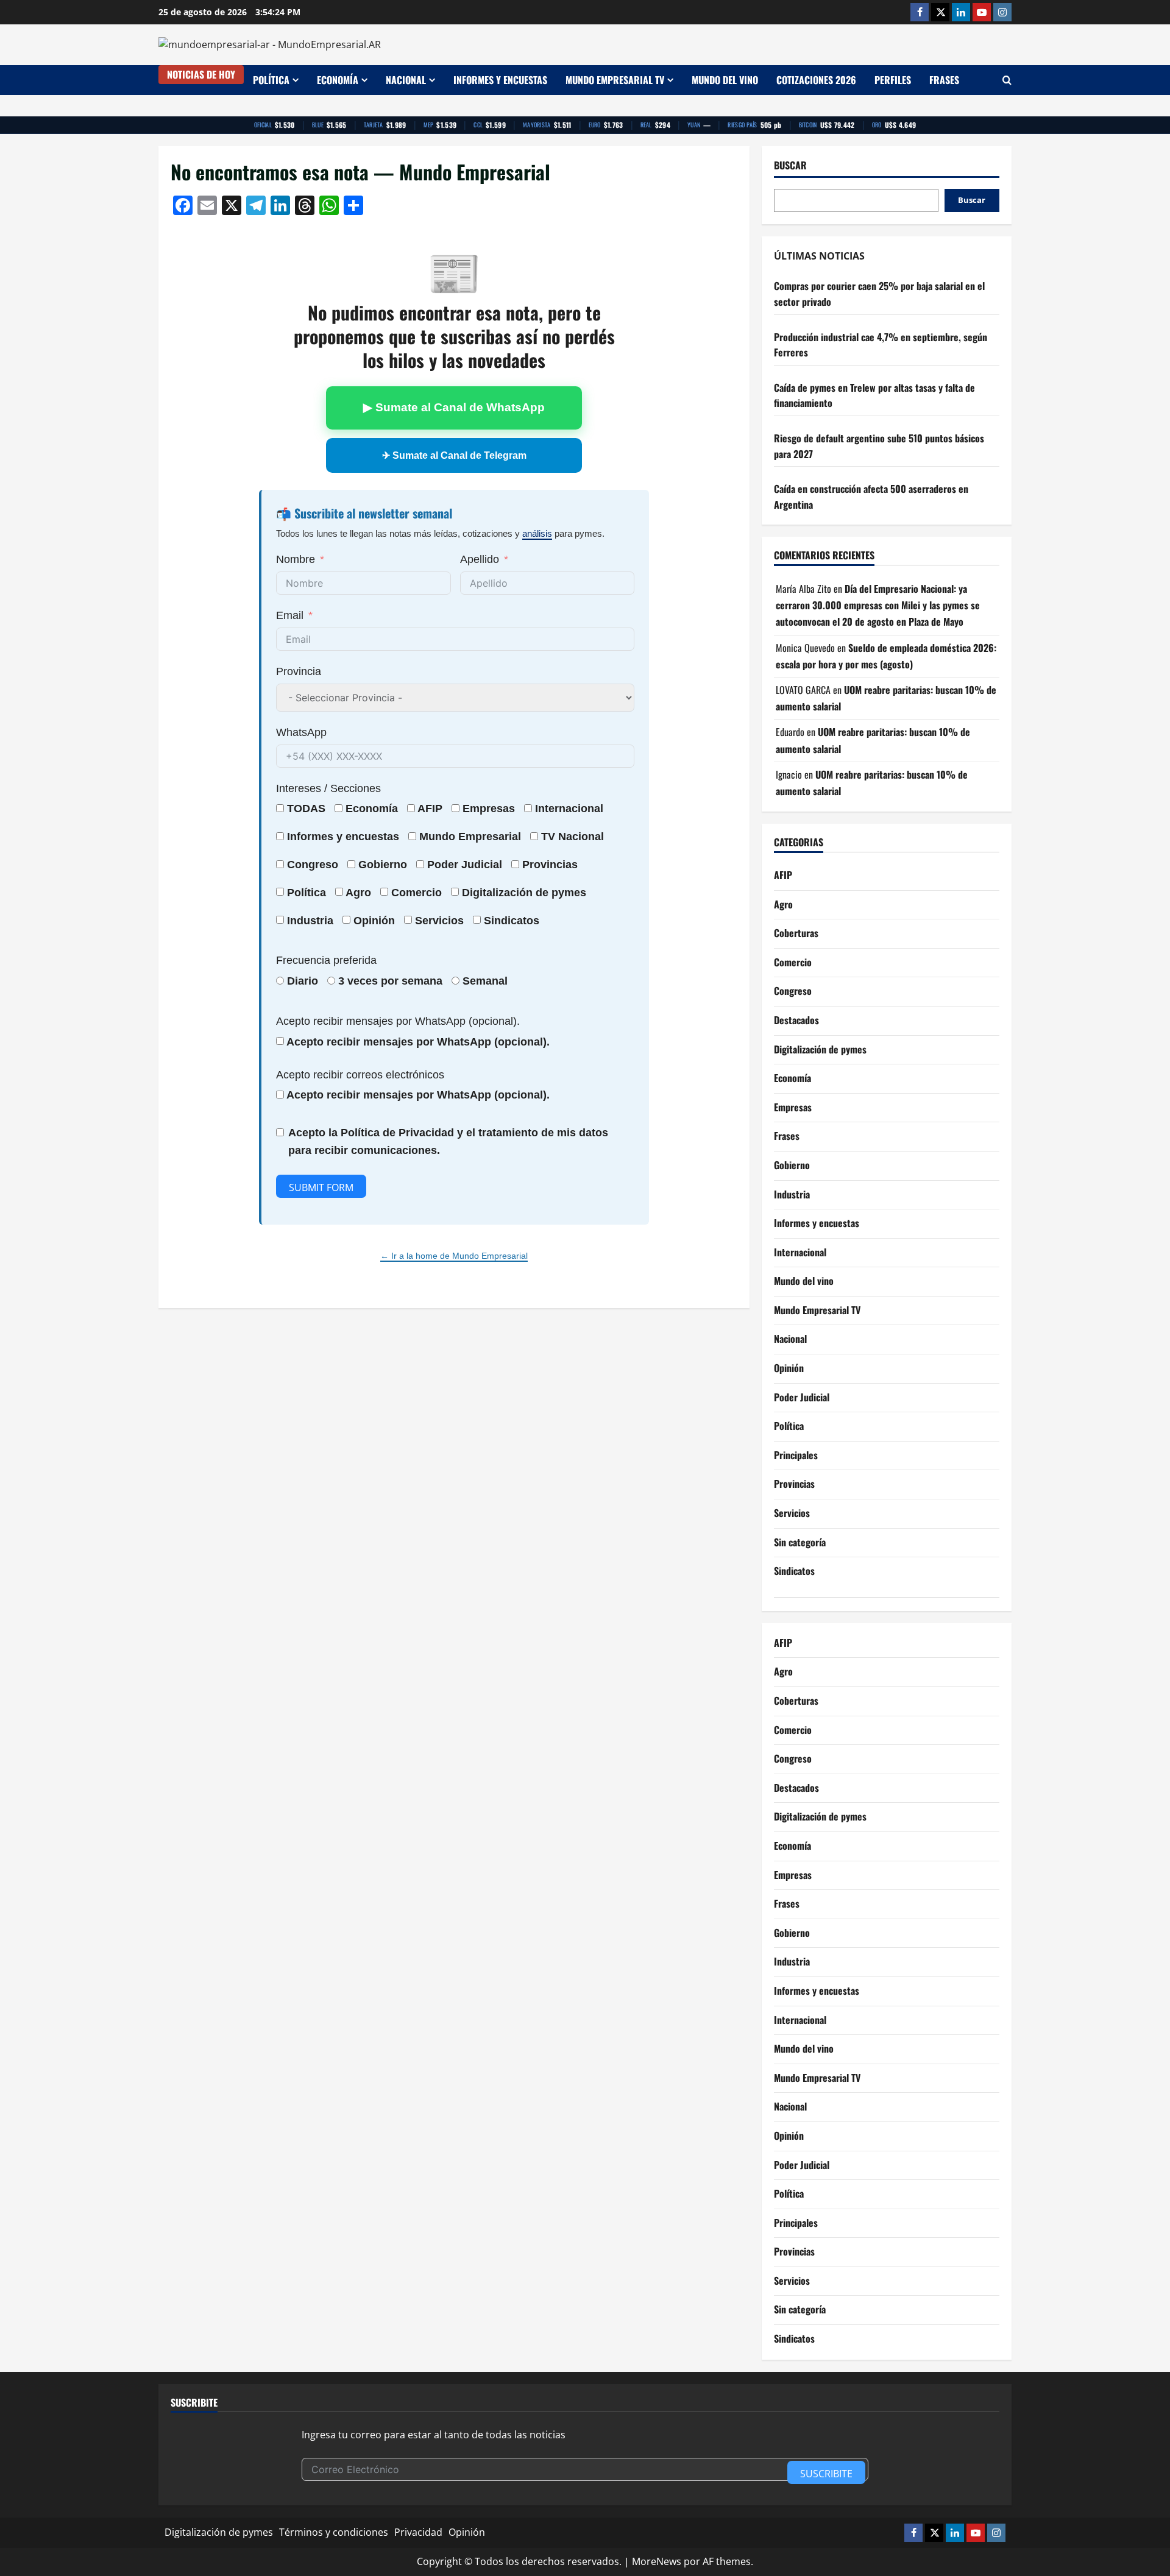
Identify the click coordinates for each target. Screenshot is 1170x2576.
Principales (796, 1455)
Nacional (406, 80)
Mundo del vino (725, 80)
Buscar (790, 165)
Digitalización (497, 893)
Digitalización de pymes (820, 1049)
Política (271, 80)
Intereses (299, 788)
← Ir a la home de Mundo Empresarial (454, 1256)
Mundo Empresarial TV (615, 80)
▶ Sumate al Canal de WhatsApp (454, 407)
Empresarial (490, 837)
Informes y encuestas (500, 80)
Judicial (482, 865)
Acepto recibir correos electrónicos (360, 1075)
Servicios (439, 921)
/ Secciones (328, 788)
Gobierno (792, 1165)
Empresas (489, 809)
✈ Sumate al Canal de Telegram (454, 455)
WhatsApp (301, 732)
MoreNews (657, 2561)
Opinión (374, 921)
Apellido (480, 559)
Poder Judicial (802, 1397)
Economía (338, 80)
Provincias (794, 1484)
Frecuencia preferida (326, 960)
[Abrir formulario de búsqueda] (1007, 80)
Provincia (299, 671)
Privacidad (418, 2532)
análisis (537, 533)
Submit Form (321, 1187)
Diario (303, 981)
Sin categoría (800, 1542)
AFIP (783, 875)
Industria (310, 921)
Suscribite (826, 2474)
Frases (944, 80)
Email (290, 615)
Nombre (296, 559)
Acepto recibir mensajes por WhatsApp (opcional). (398, 1021)
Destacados (796, 1020)
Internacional (569, 809)
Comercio (793, 962)
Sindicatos (794, 1571)
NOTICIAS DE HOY (201, 74)
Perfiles (893, 80)
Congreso (793, 991)
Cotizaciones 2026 (816, 80)
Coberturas (796, 933)
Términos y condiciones (334, 2532)
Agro (358, 893)
